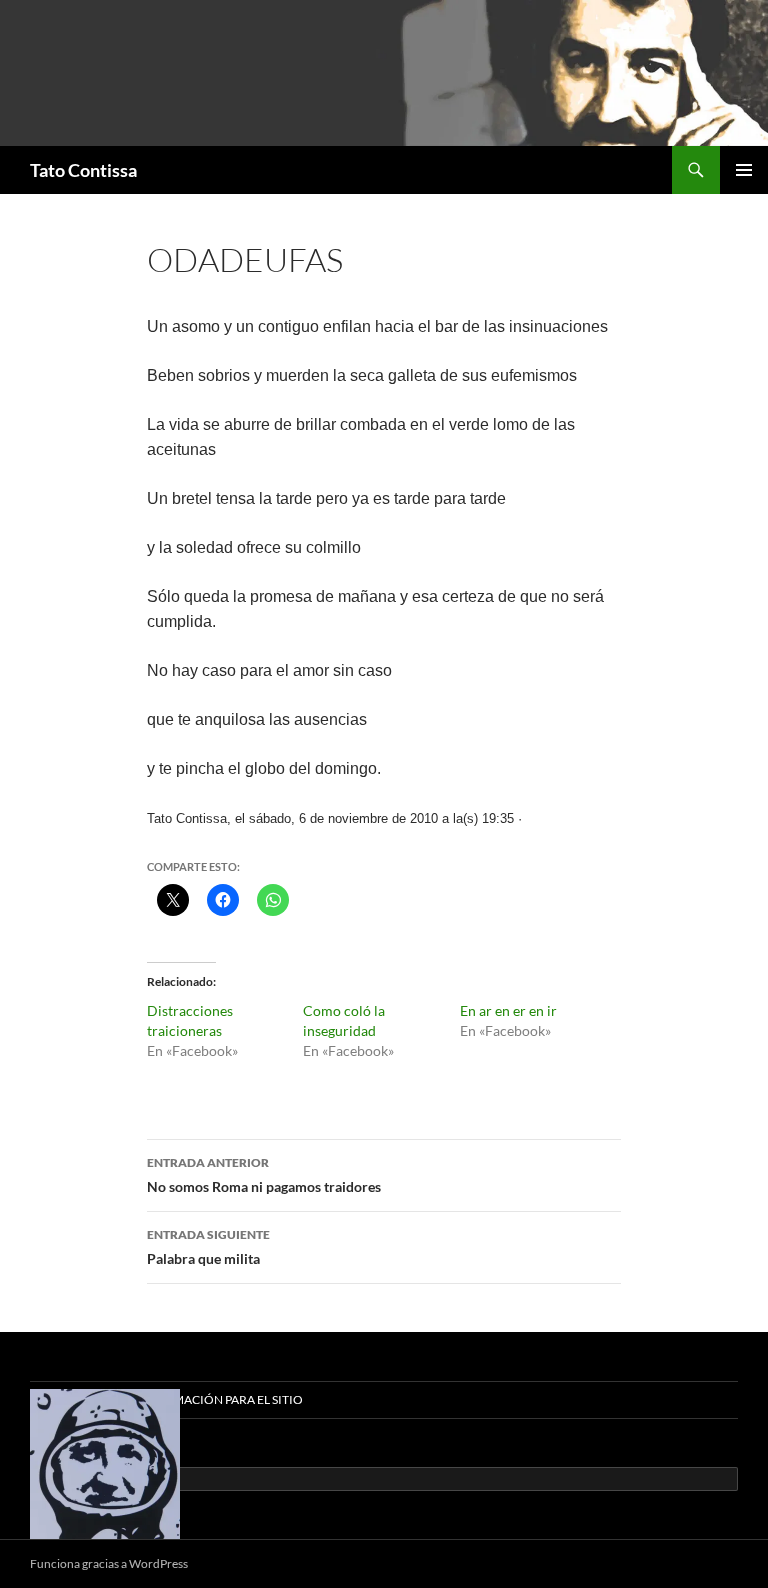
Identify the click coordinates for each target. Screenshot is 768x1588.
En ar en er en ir (508, 1010)
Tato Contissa (83, 170)
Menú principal (744, 170)
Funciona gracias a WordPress (109, 1563)
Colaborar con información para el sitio (166, 1399)
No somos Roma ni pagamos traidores (264, 1175)
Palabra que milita (208, 1247)
